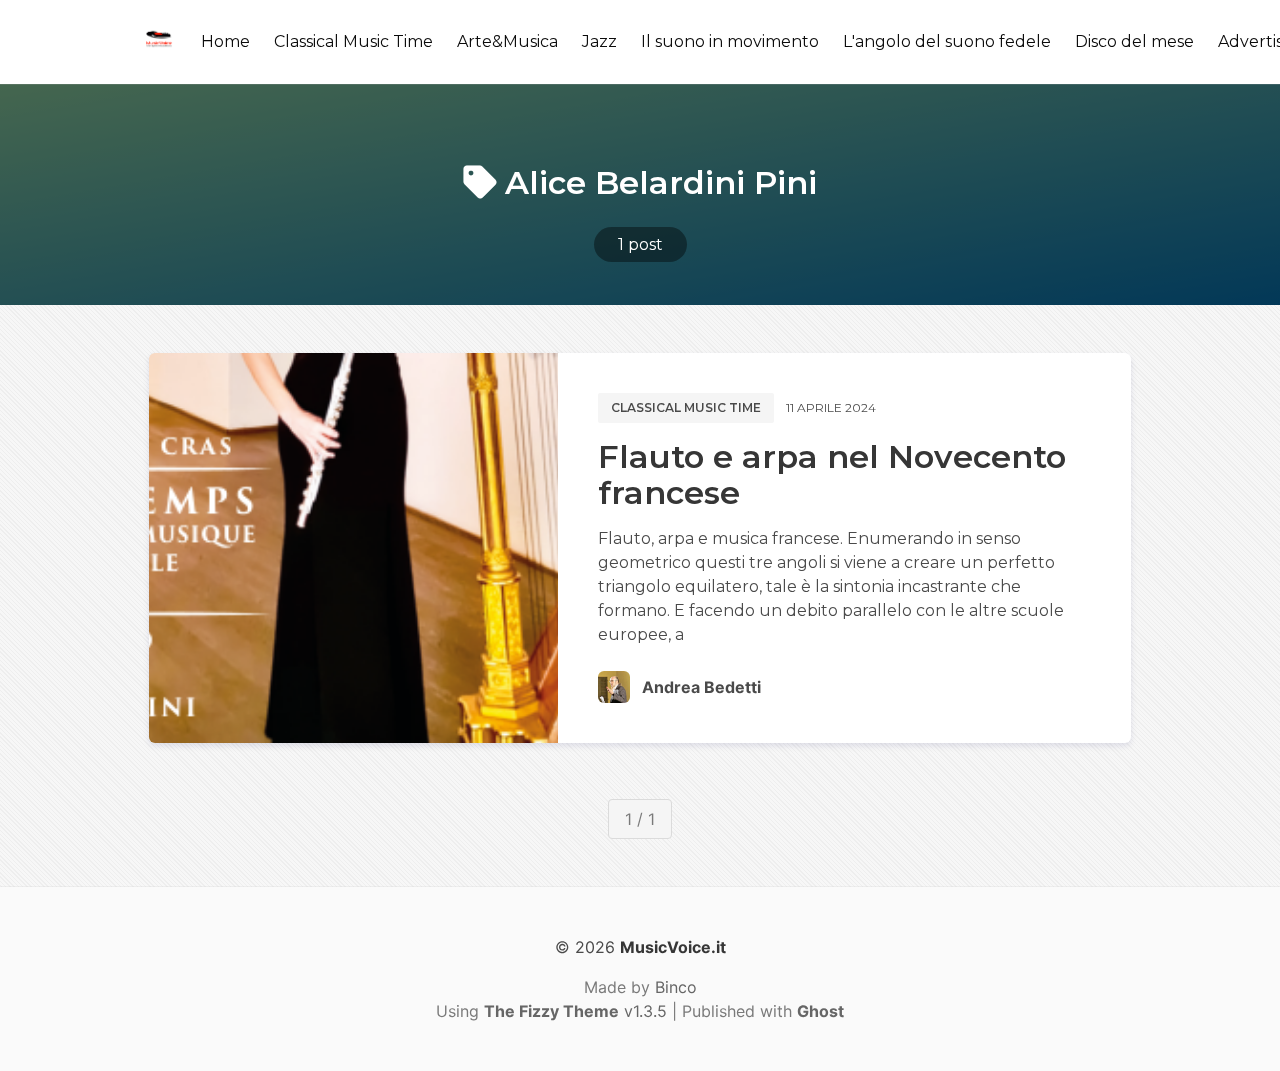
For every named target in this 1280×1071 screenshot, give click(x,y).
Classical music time (686, 407)
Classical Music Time (353, 41)
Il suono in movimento (730, 41)
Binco (676, 987)
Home (225, 41)
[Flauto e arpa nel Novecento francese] (353, 548)
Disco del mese (1134, 41)
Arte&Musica (507, 41)
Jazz (599, 41)
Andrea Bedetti (701, 687)
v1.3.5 (575, 1011)
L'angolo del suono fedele (947, 41)
